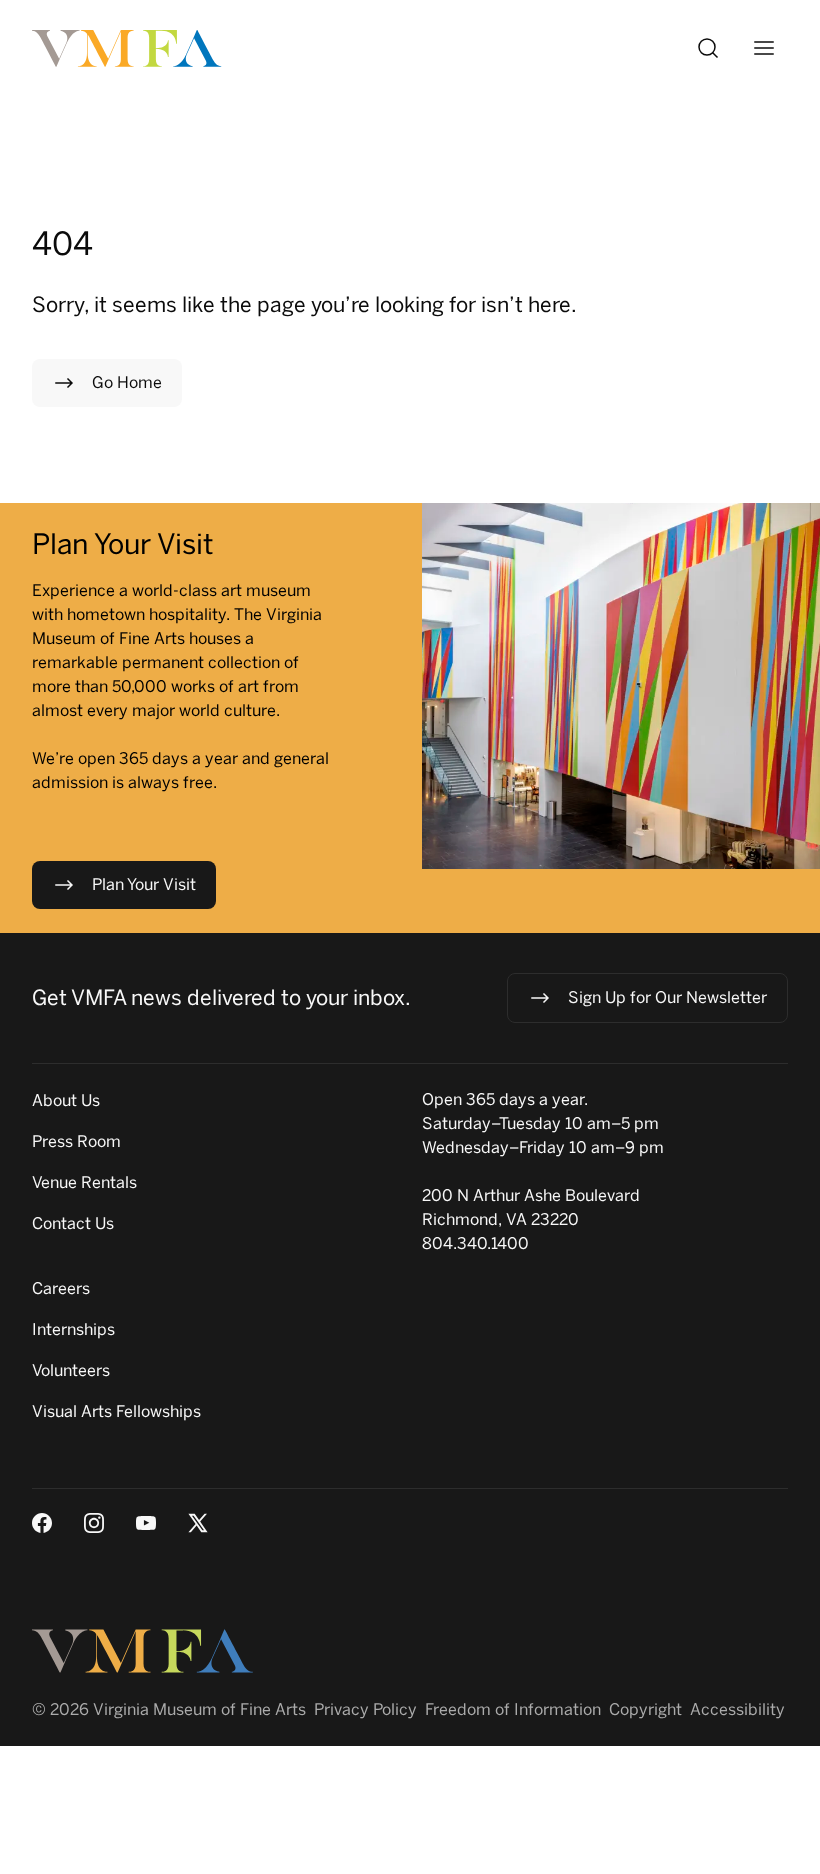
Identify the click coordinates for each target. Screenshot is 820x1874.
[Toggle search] (708, 48)
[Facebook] (42, 1523)
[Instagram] (94, 1523)
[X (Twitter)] (198, 1523)
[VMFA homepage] (128, 48)
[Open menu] (764, 48)
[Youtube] (146, 1523)
